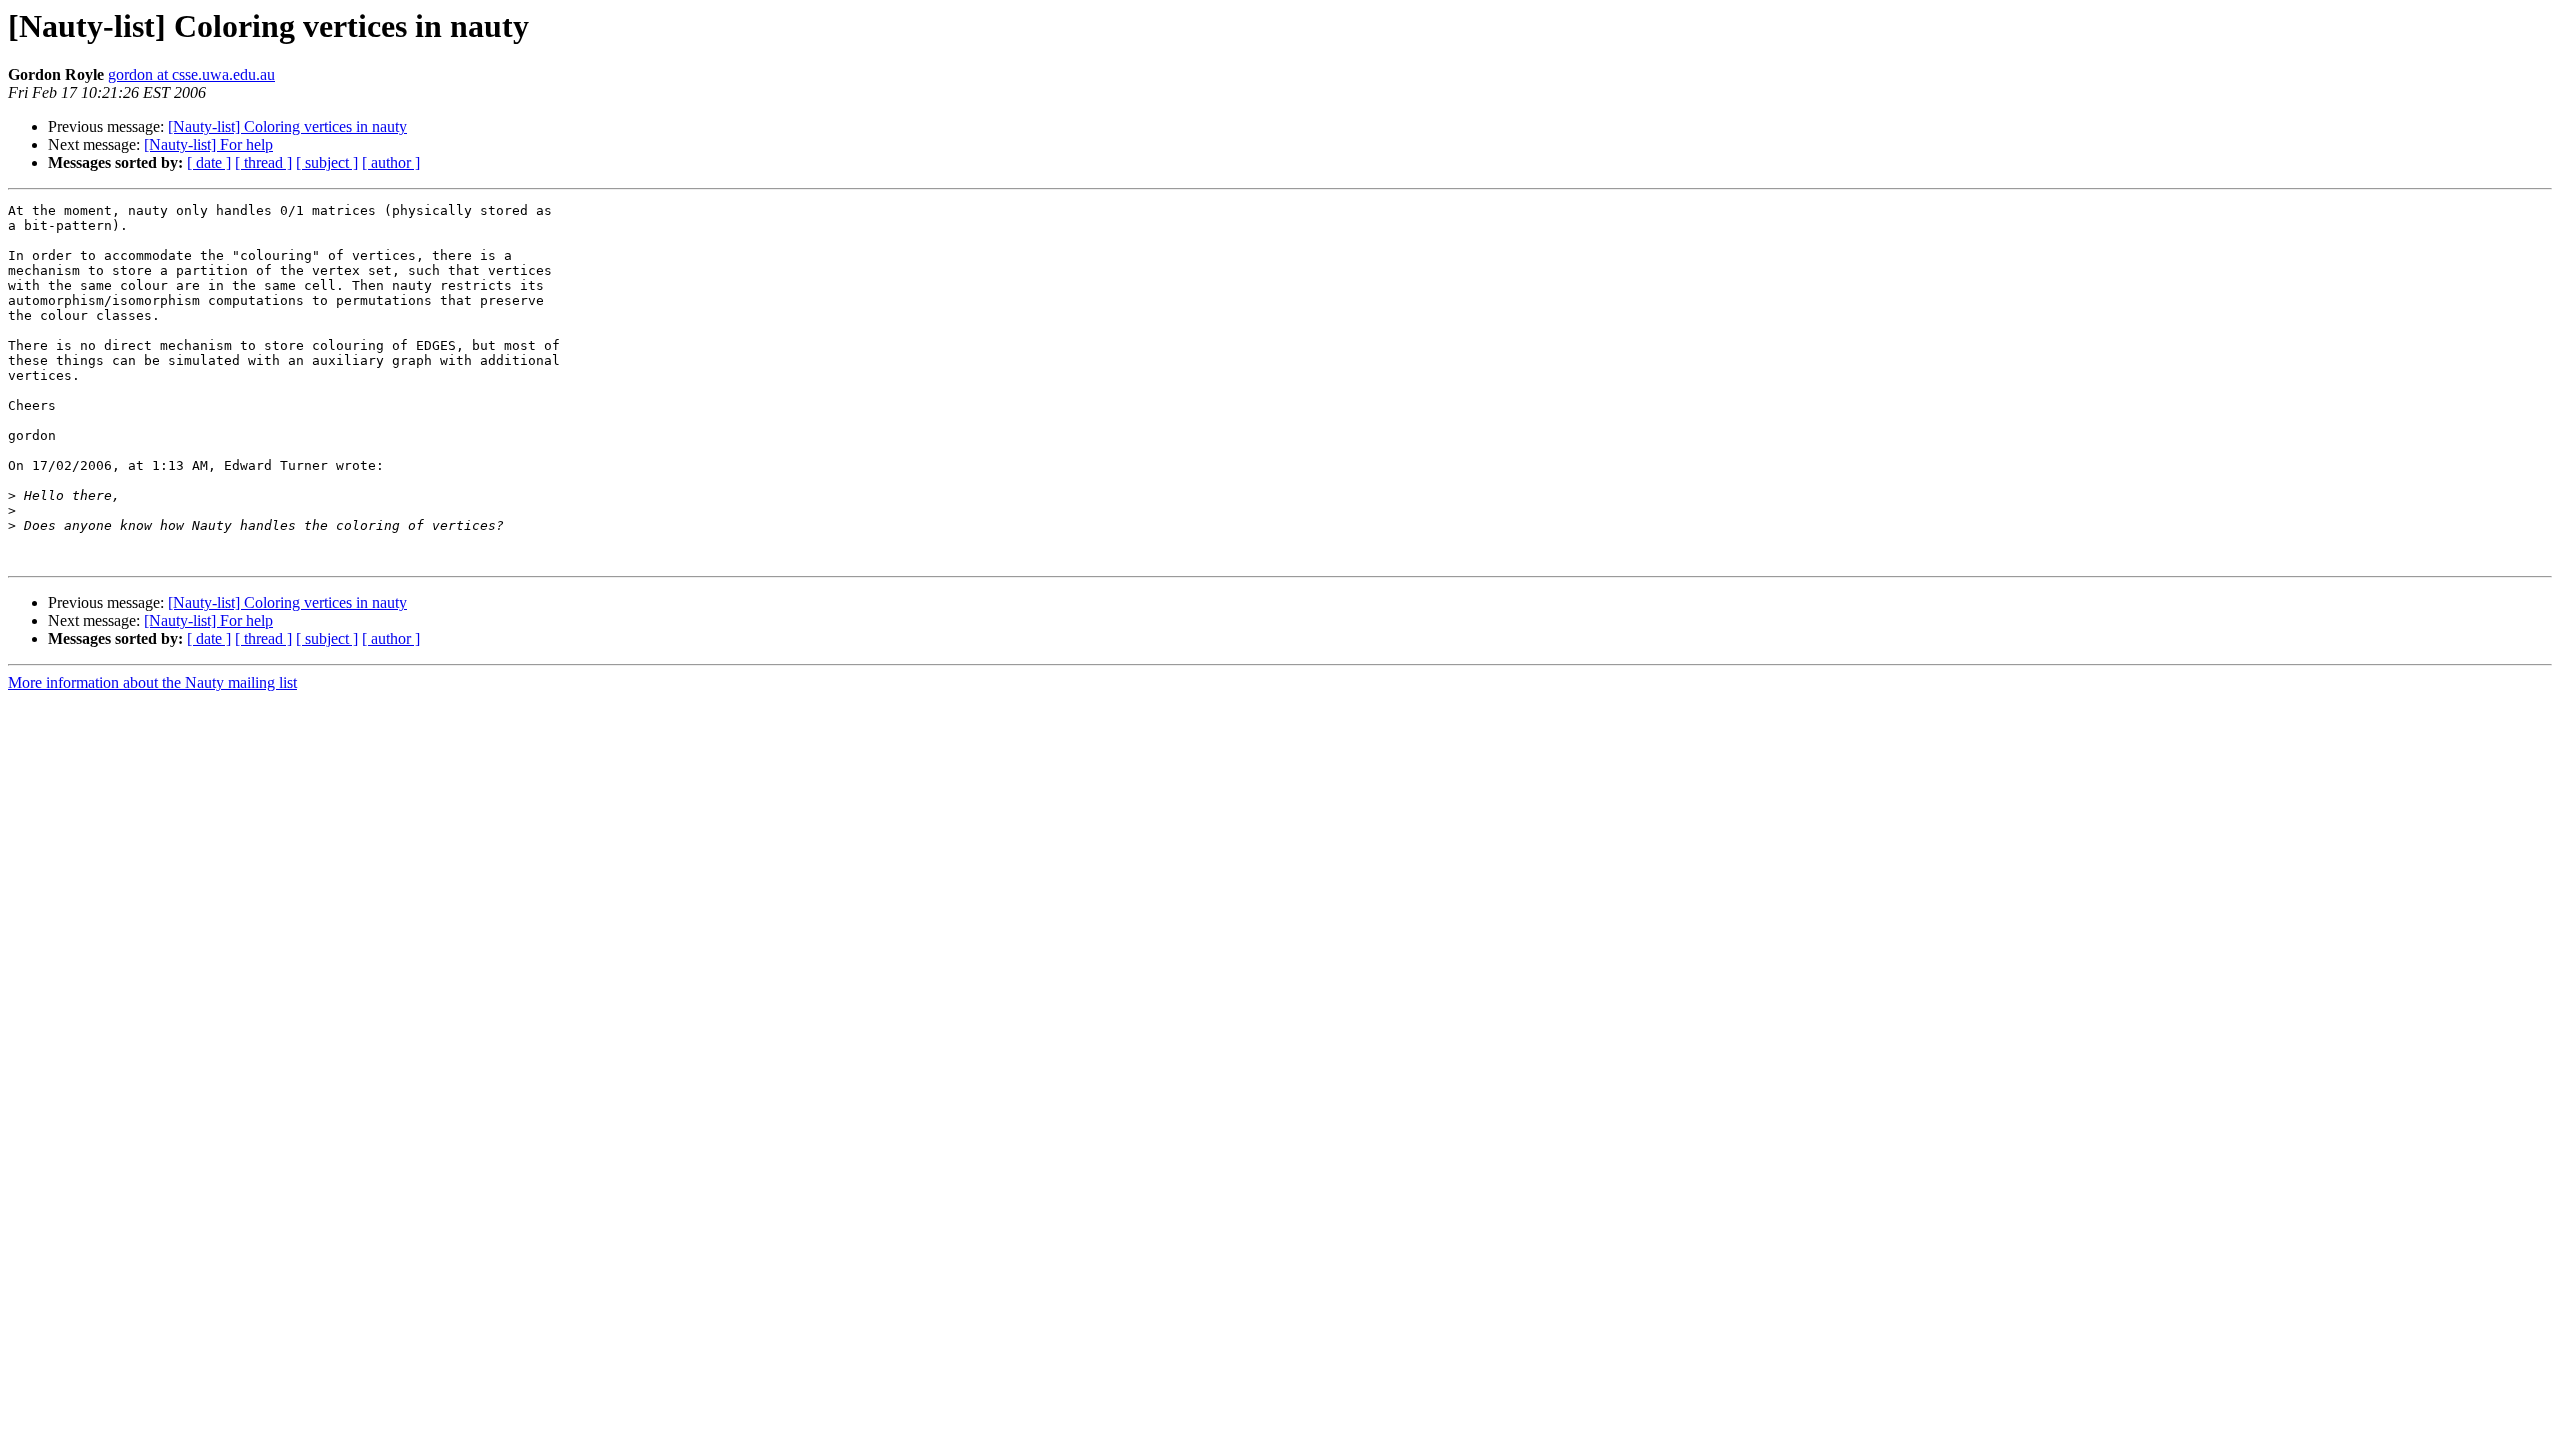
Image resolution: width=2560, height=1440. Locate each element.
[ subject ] (327, 162)
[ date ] (209, 162)
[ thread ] (263, 162)
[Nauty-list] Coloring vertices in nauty (287, 126)
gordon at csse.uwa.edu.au (191, 74)
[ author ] (391, 162)
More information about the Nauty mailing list (152, 682)
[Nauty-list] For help (208, 144)
